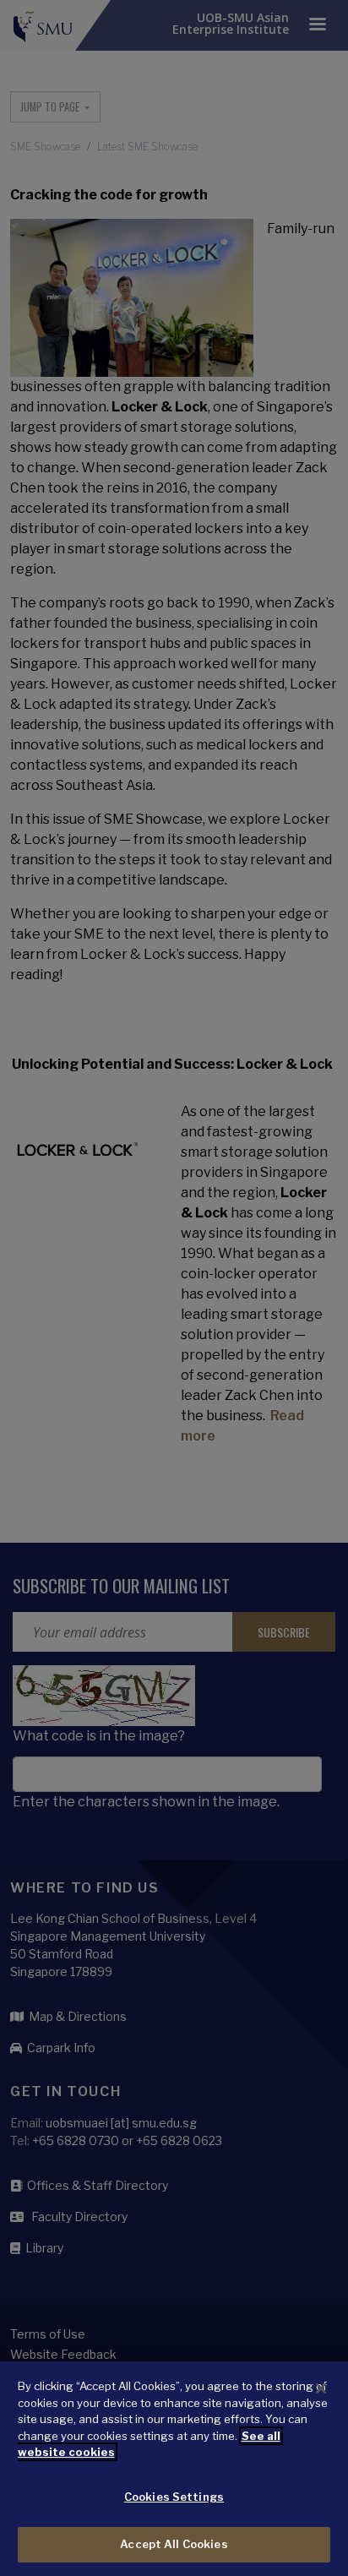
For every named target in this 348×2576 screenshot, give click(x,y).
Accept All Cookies (174, 2544)
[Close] (321, 2388)
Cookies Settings (174, 2497)
